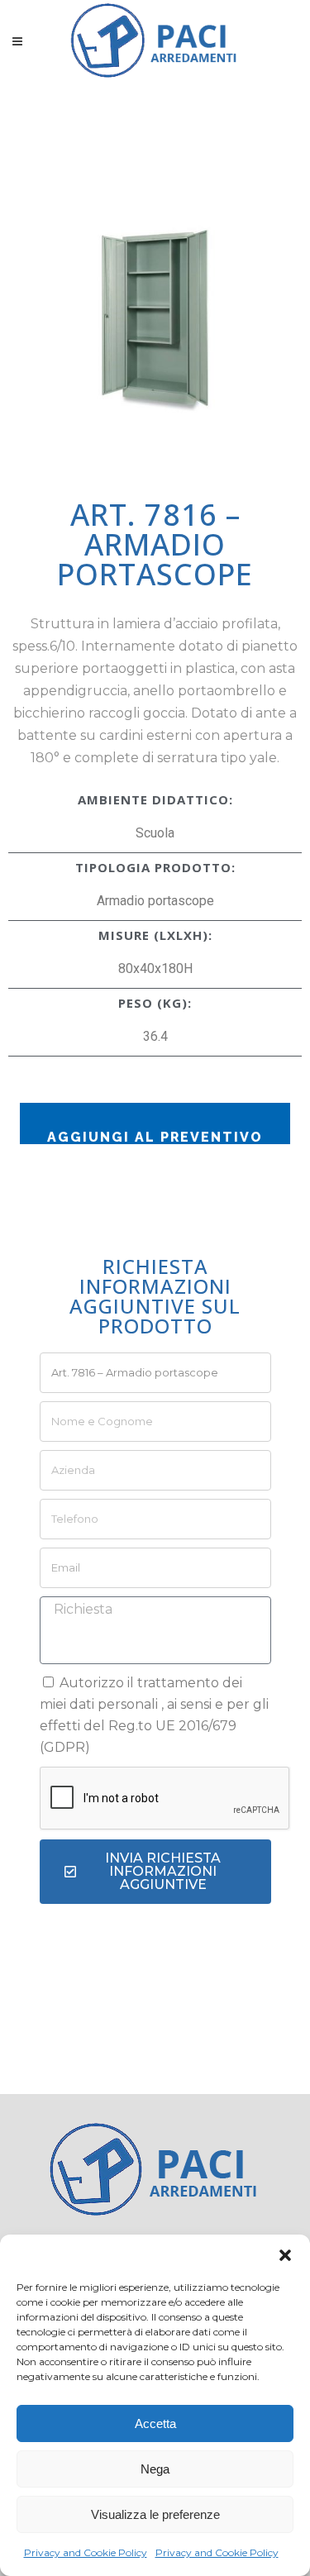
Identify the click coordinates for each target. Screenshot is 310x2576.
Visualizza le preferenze (155, 2514)
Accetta (155, 2423)
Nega (155, 2469)
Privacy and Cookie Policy (86, 2552)
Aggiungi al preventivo (155, 1137)
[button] (285, 2255)
